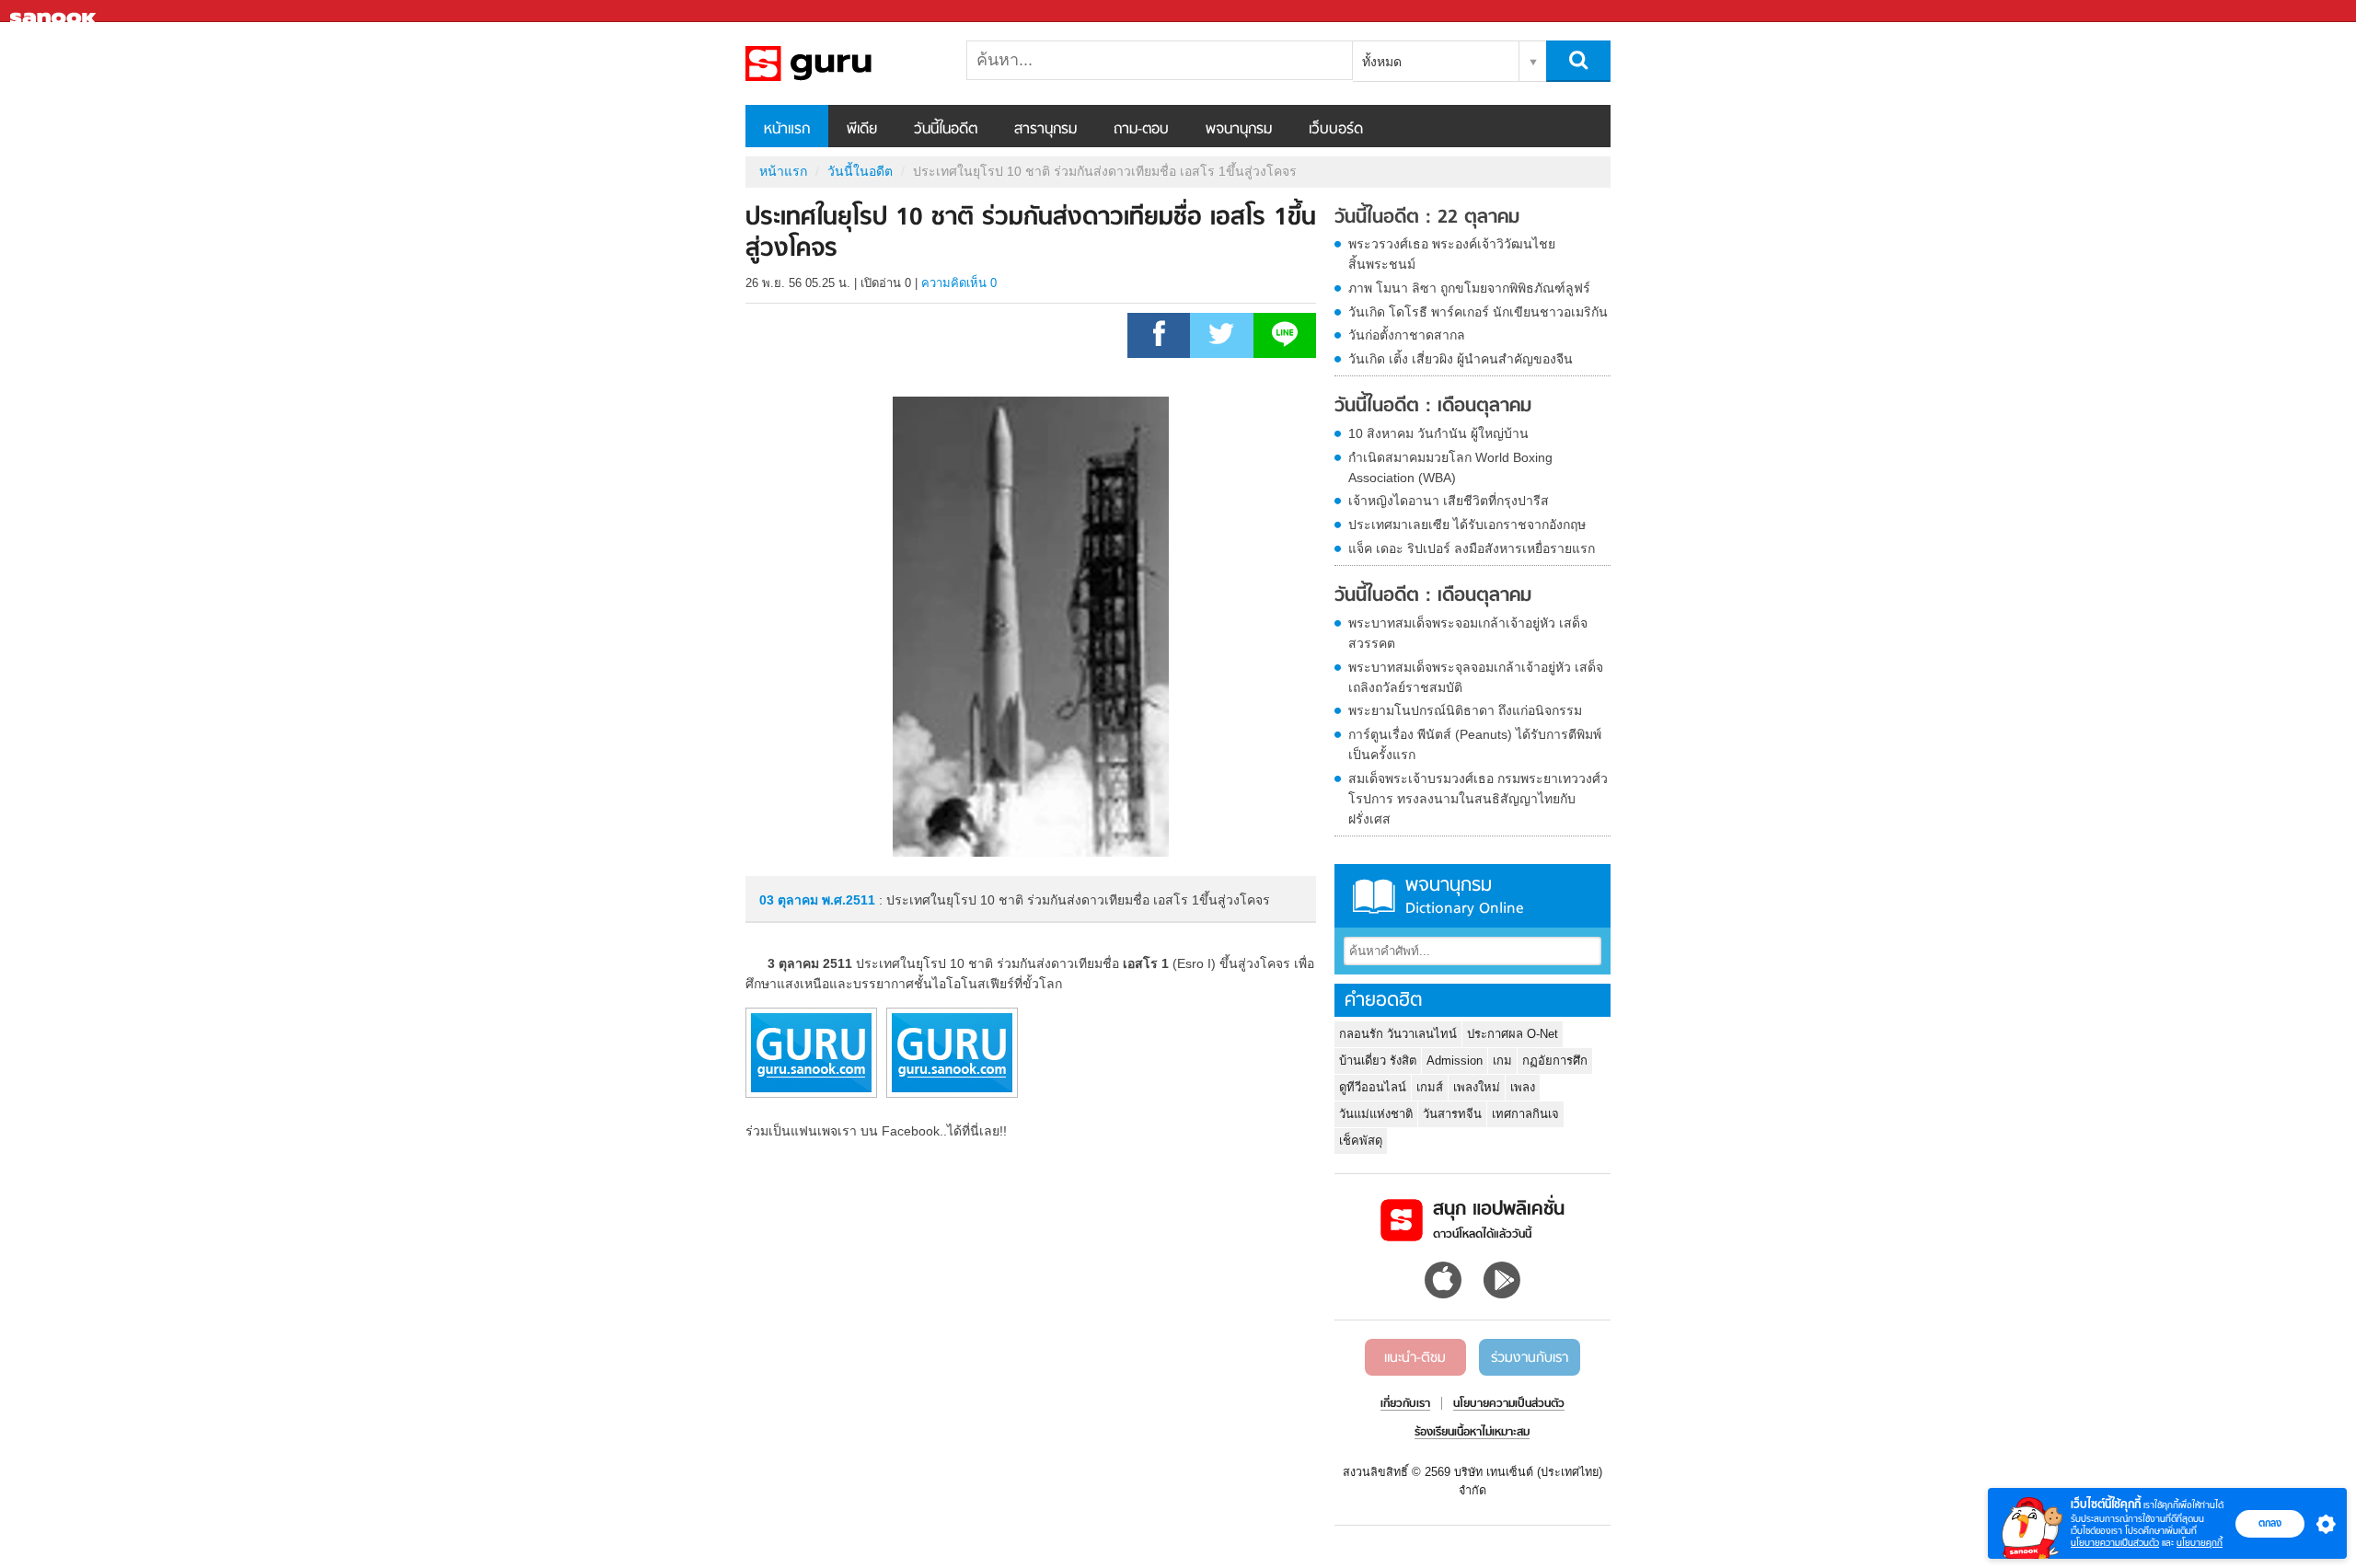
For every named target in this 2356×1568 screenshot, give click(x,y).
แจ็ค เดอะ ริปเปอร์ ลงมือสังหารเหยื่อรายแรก (1472, 548)
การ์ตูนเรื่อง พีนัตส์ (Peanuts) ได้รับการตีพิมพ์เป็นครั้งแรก (1475, 744)
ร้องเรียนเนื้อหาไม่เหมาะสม (1472, 1433)
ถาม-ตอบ (1141, 130)
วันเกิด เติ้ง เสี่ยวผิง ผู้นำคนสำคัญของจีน (1461, 359)
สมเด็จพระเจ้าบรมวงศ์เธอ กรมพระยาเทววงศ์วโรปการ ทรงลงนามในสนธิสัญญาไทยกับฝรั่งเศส (1478, 799)
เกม (1502, 1061)
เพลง (1523, 1087)
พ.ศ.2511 (849, 900)
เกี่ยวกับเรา (1405, 1404)
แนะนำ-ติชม (1415, 1358)
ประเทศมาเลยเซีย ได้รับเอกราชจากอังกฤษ (1467, 525)
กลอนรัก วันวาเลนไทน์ (1398, 1034)
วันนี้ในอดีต (946, 130)
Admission (1455, 1061)
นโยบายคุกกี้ (2200, 1543)
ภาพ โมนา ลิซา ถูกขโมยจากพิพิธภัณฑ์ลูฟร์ (1469, 288)
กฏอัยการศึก (1555, 1061)
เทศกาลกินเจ (1525, 1114)
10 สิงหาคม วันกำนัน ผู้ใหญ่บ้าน (1438, 433)
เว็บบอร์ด (1336, 130)
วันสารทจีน (1452, 1114)
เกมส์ (1430, 1087)
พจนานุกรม (1239, 130)
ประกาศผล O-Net (1513, 1034)
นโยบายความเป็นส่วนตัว (2115, 1543)
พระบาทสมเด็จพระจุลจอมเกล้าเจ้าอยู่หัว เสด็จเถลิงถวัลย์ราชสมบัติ (1476, 677)
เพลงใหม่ (1477, 1087)
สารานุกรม (1045, 130)
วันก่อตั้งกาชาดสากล (1407, 335)
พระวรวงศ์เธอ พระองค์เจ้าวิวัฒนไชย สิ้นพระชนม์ (1452, 254)
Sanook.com (55, 12)
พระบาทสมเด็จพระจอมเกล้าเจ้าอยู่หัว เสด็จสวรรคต (1468, 633)
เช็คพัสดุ (1361, 1141)
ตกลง (2270, 1523)
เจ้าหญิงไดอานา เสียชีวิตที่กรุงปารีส (1449, 501)
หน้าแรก (787, 130)
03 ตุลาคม (791, 900)
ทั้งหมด (1382, 62)
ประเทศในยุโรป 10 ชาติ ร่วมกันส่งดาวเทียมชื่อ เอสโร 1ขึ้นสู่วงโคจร (842, 63)
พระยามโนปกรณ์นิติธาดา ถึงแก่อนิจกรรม (1465, 710)
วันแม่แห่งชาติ (1376, 1114)
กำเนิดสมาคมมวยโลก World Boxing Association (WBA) (1450, 467)
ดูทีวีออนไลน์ (1373, 1087)
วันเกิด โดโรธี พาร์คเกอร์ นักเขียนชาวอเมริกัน (1478, 312)
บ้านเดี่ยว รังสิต (1378, 1061)
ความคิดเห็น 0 (959, 283)
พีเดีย (862, 130)
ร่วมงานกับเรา (1530, 1358)
